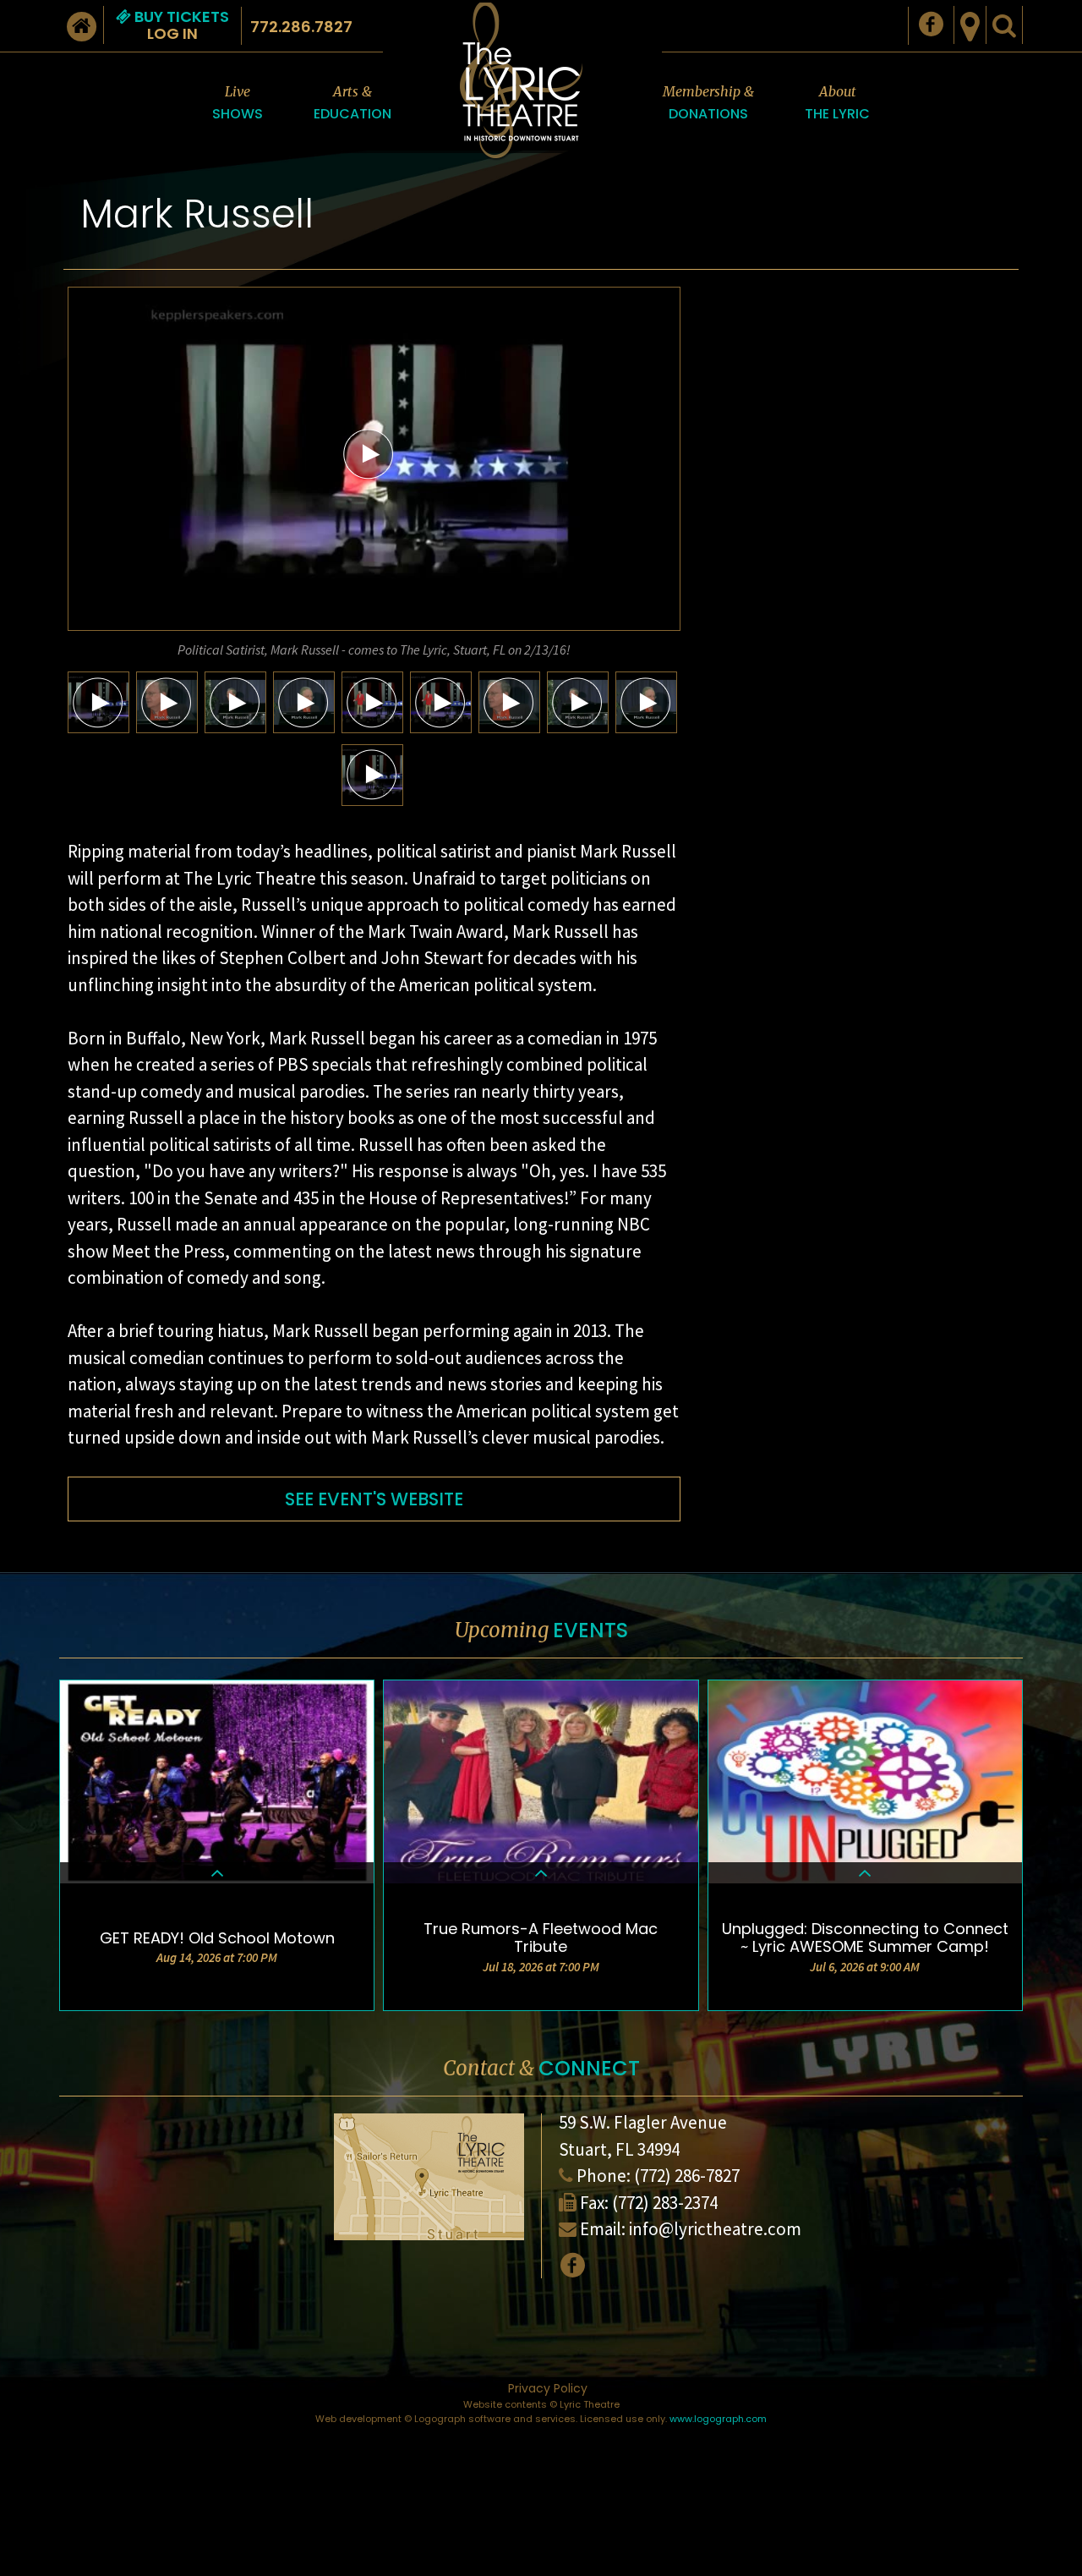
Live (238, 103)
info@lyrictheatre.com (715, 2229)
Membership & (708, 103)
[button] (369, 453)
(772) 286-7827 (687, 2176)
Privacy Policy (548, 2388)
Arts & (352, 103)
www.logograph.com (718, 2419)
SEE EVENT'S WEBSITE (374, 1499)
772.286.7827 (301, 27)
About (837, 103)
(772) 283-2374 (665, 2203)
